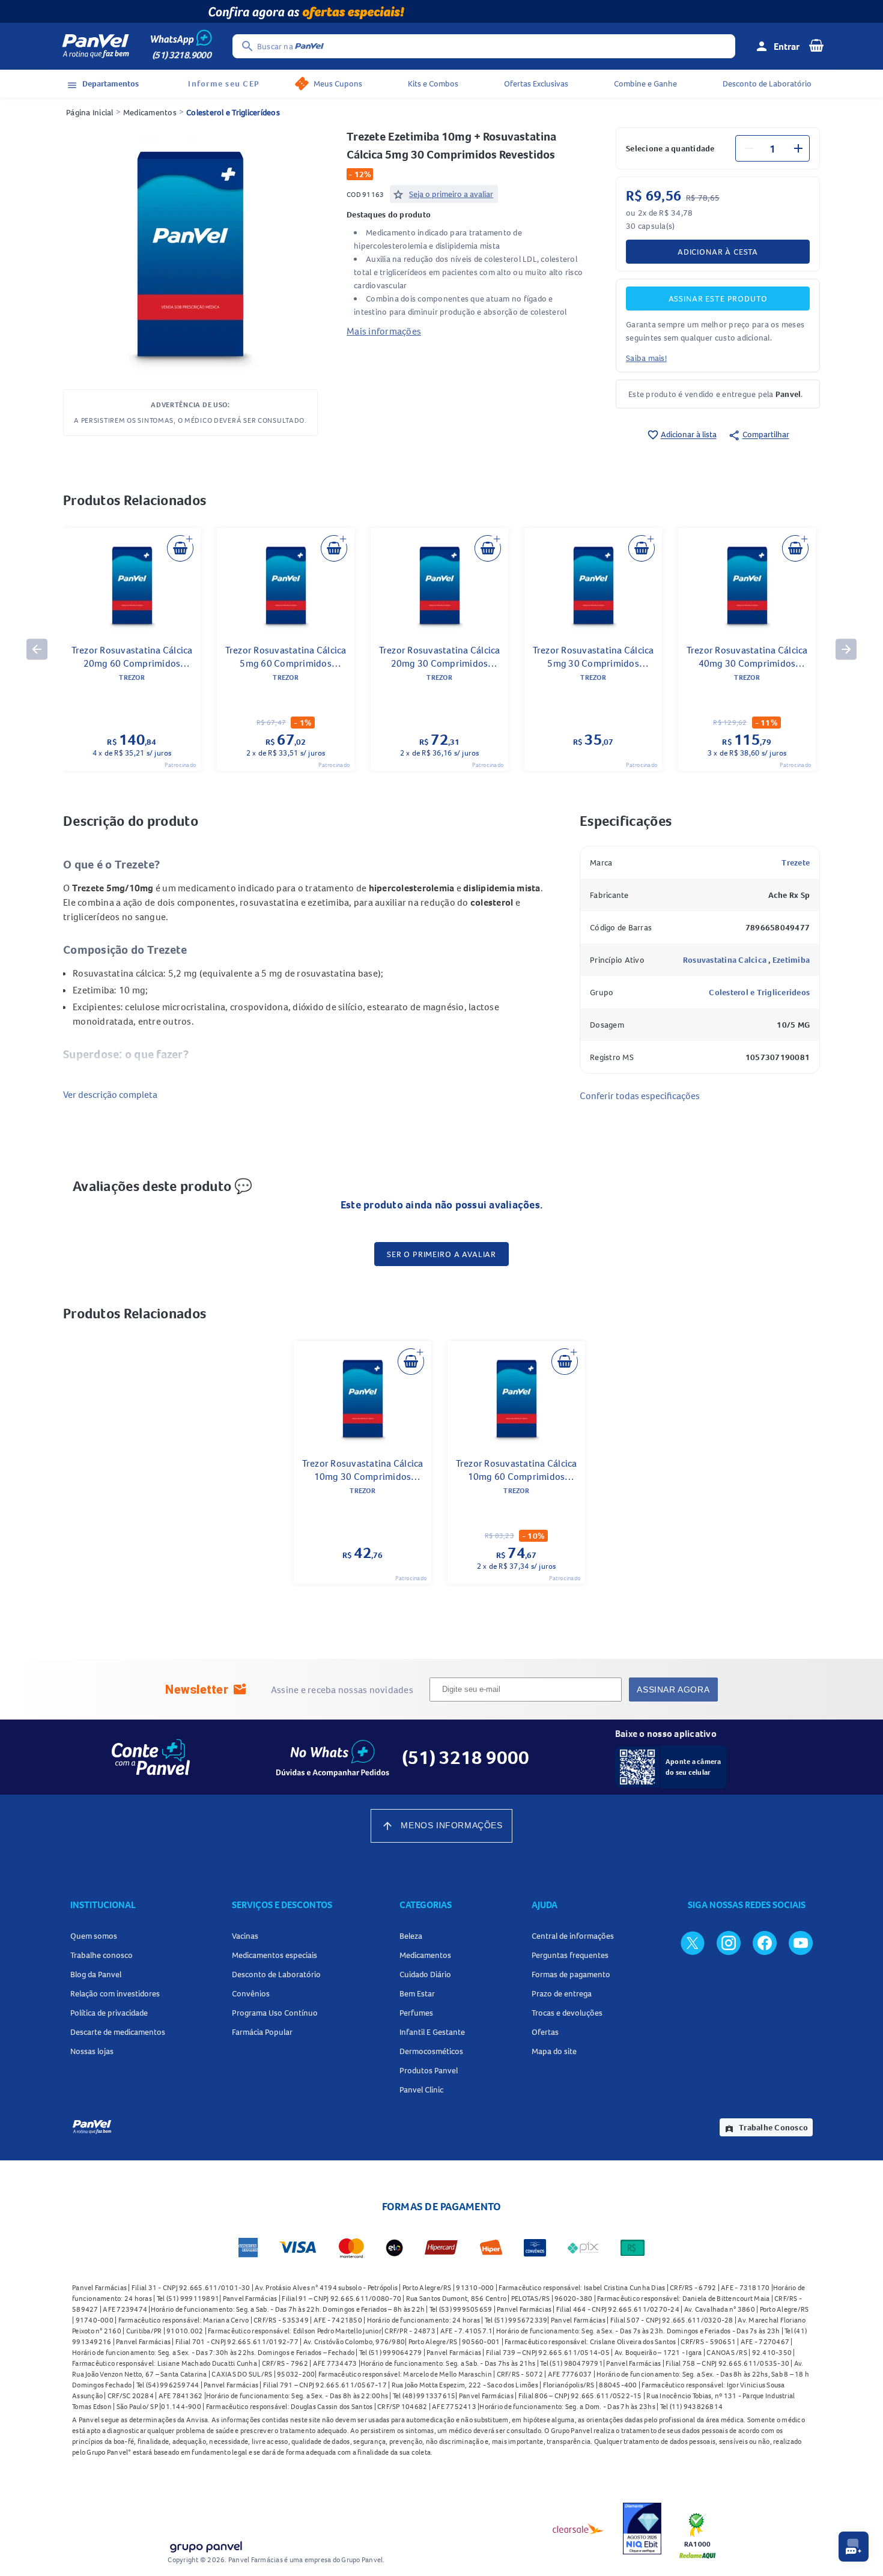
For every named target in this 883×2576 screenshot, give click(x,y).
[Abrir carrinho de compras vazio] (816, 45)
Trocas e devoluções (567, 2013)
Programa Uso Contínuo (275, 2013)
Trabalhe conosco (102, 1955)
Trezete (796, 862)
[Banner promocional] (441, 11)
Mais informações (384, 331)
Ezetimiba (791, 960)
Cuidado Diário (425, 1974)
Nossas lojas (92, 2051)
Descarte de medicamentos (118, 2032)
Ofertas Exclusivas (536, 83)
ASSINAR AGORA (673, 1690)
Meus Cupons (338, 83)
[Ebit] (642, 2529)
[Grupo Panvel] (205, 2544)
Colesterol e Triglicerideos (759, 992)
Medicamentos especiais (275, 1955)
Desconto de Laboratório (767, 83)
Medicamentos (150, 112)
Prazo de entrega (562, 1993)
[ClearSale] (578, 2529)
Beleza (411, 1936)
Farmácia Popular (262, 2032)
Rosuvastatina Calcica (726, 960)
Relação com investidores (115, 1993)
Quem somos (94, 1936)
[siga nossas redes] (693, 1942)
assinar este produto (718, 299)
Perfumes (416, 2013)
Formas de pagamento (571, 1974)
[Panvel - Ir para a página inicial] (96, 46)
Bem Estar (417, 1993)
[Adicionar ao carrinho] (180, 548)
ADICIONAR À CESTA (718, 252)
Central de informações (573, 1936)
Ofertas (545, 2032)
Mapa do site (554, 2051)
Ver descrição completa (110, 1094)
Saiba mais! (646, 358)
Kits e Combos (433, 83)
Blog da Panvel (96, 1974)
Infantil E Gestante (432, 2032)
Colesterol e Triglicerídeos (233, 112)
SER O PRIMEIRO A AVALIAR (441, 1254)
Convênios (251, 1993)
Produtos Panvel (429, 2070)
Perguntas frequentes (570, 1955)
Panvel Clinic (421, 2090)
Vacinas (245, 1936)
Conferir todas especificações (640, 1096)
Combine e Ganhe (645, 83)
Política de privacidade (109, 2013)
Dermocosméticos (431, 2051)
